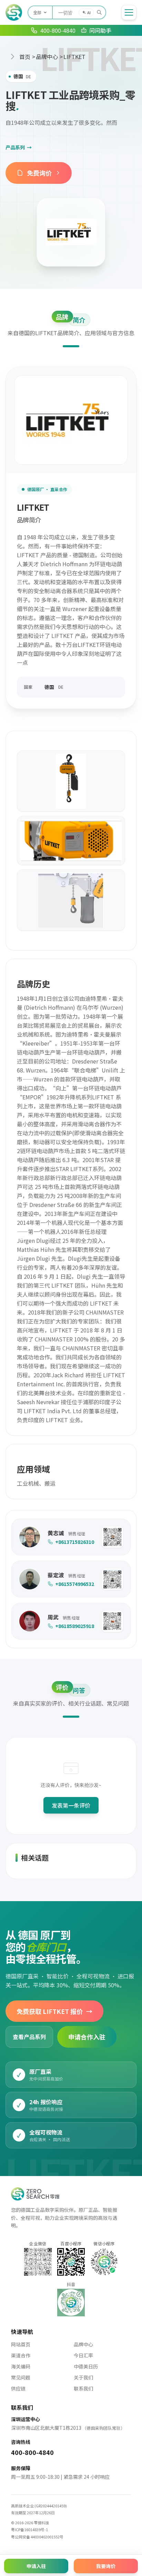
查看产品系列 (29, 2037)
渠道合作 (21, 2355)
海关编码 (21, 2366)
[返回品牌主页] (71, 232)
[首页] (14, 12)
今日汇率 (83, 2355)
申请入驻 (36, 2566)
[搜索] (99, 12)
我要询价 (106, 2566)
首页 (25, 57)
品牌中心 (47, 57)
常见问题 (21, 2377)
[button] (112, 1537)
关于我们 (83, 2377)
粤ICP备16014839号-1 (29, 2529)
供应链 (18, 2388)
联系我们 (83, 2388)
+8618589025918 (75, 1626)
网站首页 (21, 2344)
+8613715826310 (75, 1542)
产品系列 (19, 147)
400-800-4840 (32, 2452)
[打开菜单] (129, 12)
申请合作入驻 (87, 2037)
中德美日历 (86, 2366)
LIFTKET (74, 57)
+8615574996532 (75, 1584)
